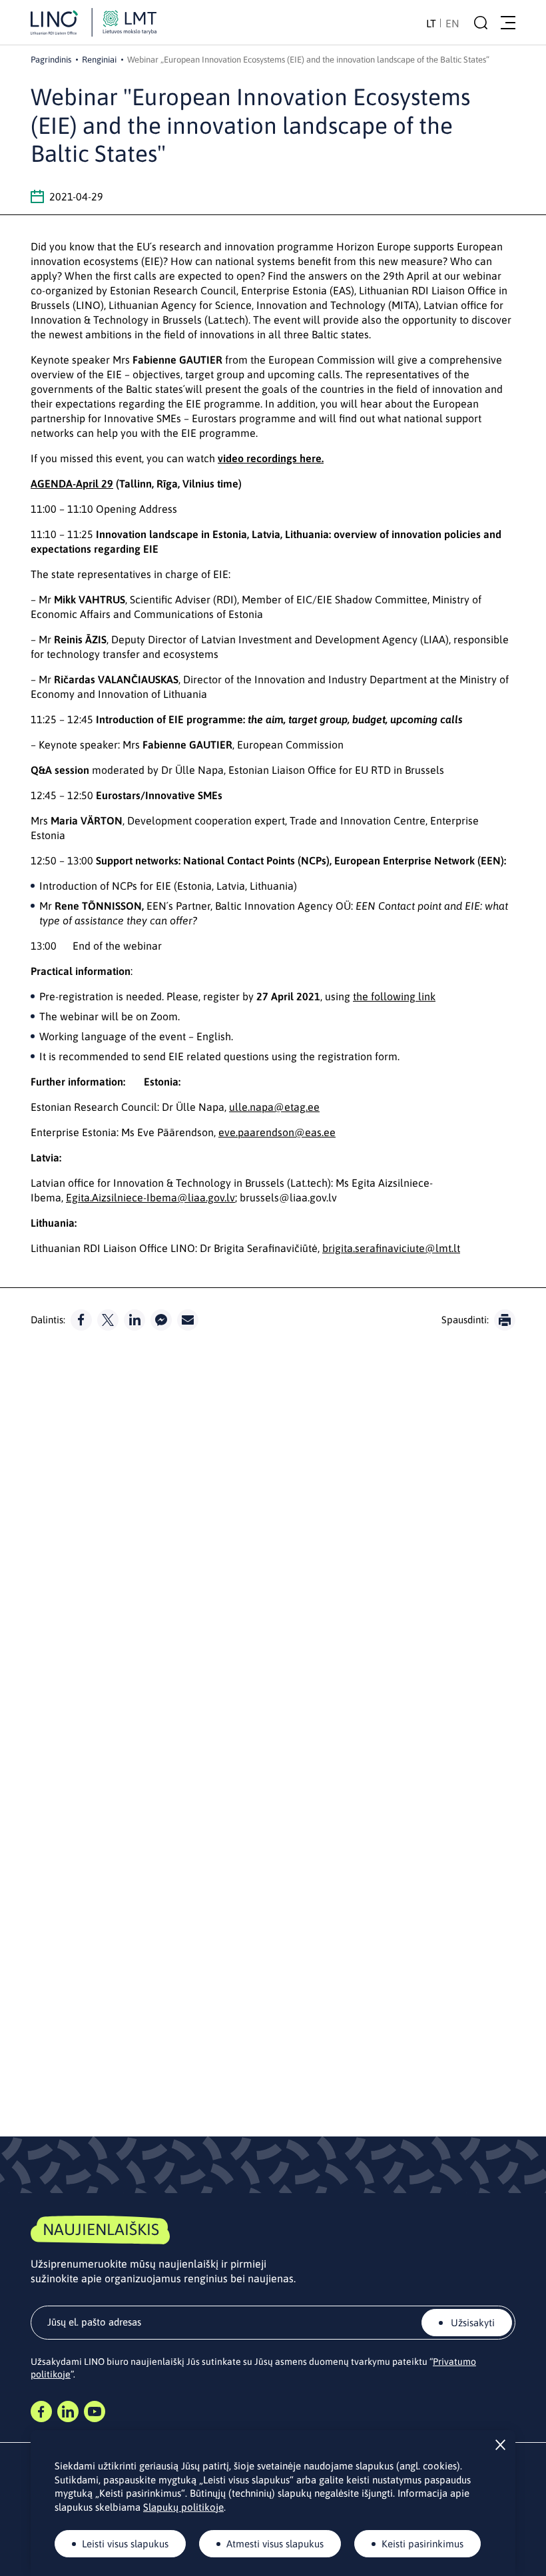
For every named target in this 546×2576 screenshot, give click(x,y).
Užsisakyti (471, 2323)
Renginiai (99, 60)
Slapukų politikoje (183, 2507)
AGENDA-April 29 (72, 483)
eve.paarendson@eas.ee (277, 1132)
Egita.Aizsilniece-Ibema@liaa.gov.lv (150, 1197)
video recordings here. (271, 458)
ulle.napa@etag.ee (274, 1107)
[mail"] (188, 1320)
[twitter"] (108, 1320)
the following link (394, 996)
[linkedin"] (135, 1320)
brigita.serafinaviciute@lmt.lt (391, 1248)
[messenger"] (161, 1320)
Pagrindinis (51, 60)
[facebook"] (81, 1320)
